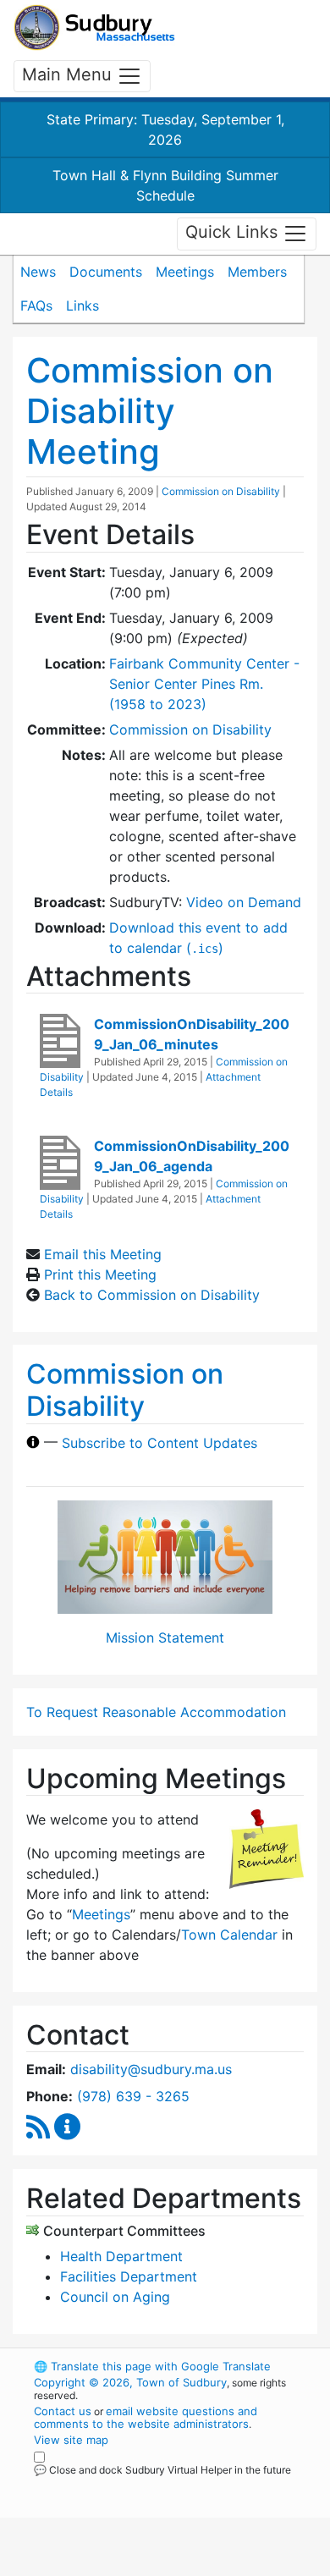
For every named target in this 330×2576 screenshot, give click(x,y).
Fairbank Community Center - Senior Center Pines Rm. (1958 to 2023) (204, 684)
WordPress (109, 2485)
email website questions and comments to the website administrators (146, 2417)
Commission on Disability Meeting (150, 411)
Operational (138, 2566)
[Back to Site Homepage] (94, 28)
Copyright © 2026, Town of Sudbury (130, 2382)
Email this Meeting (103, 1254)
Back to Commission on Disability (152, 1295)
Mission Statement (165, 1638)
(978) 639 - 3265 (133, 2096)
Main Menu (69, 74)
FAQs (36, 305)
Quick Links (234, 233)
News (38, 272)
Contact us (63, 2411)
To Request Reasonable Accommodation (156, 1712)
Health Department (121, 2256)
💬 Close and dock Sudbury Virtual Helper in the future (162, 2470)
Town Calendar (229, 1935)
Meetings (185, 272)
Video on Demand (244, 902)
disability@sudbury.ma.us (151, 2069)
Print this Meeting (100, 1274)
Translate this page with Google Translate (152, 2366)
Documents (106, 272)
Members (257, 272)
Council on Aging (115, 2297)
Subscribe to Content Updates (159, 1442)
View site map (71, 2440)
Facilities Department (129, 2276)
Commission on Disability (221, 491)
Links (82, 305)
